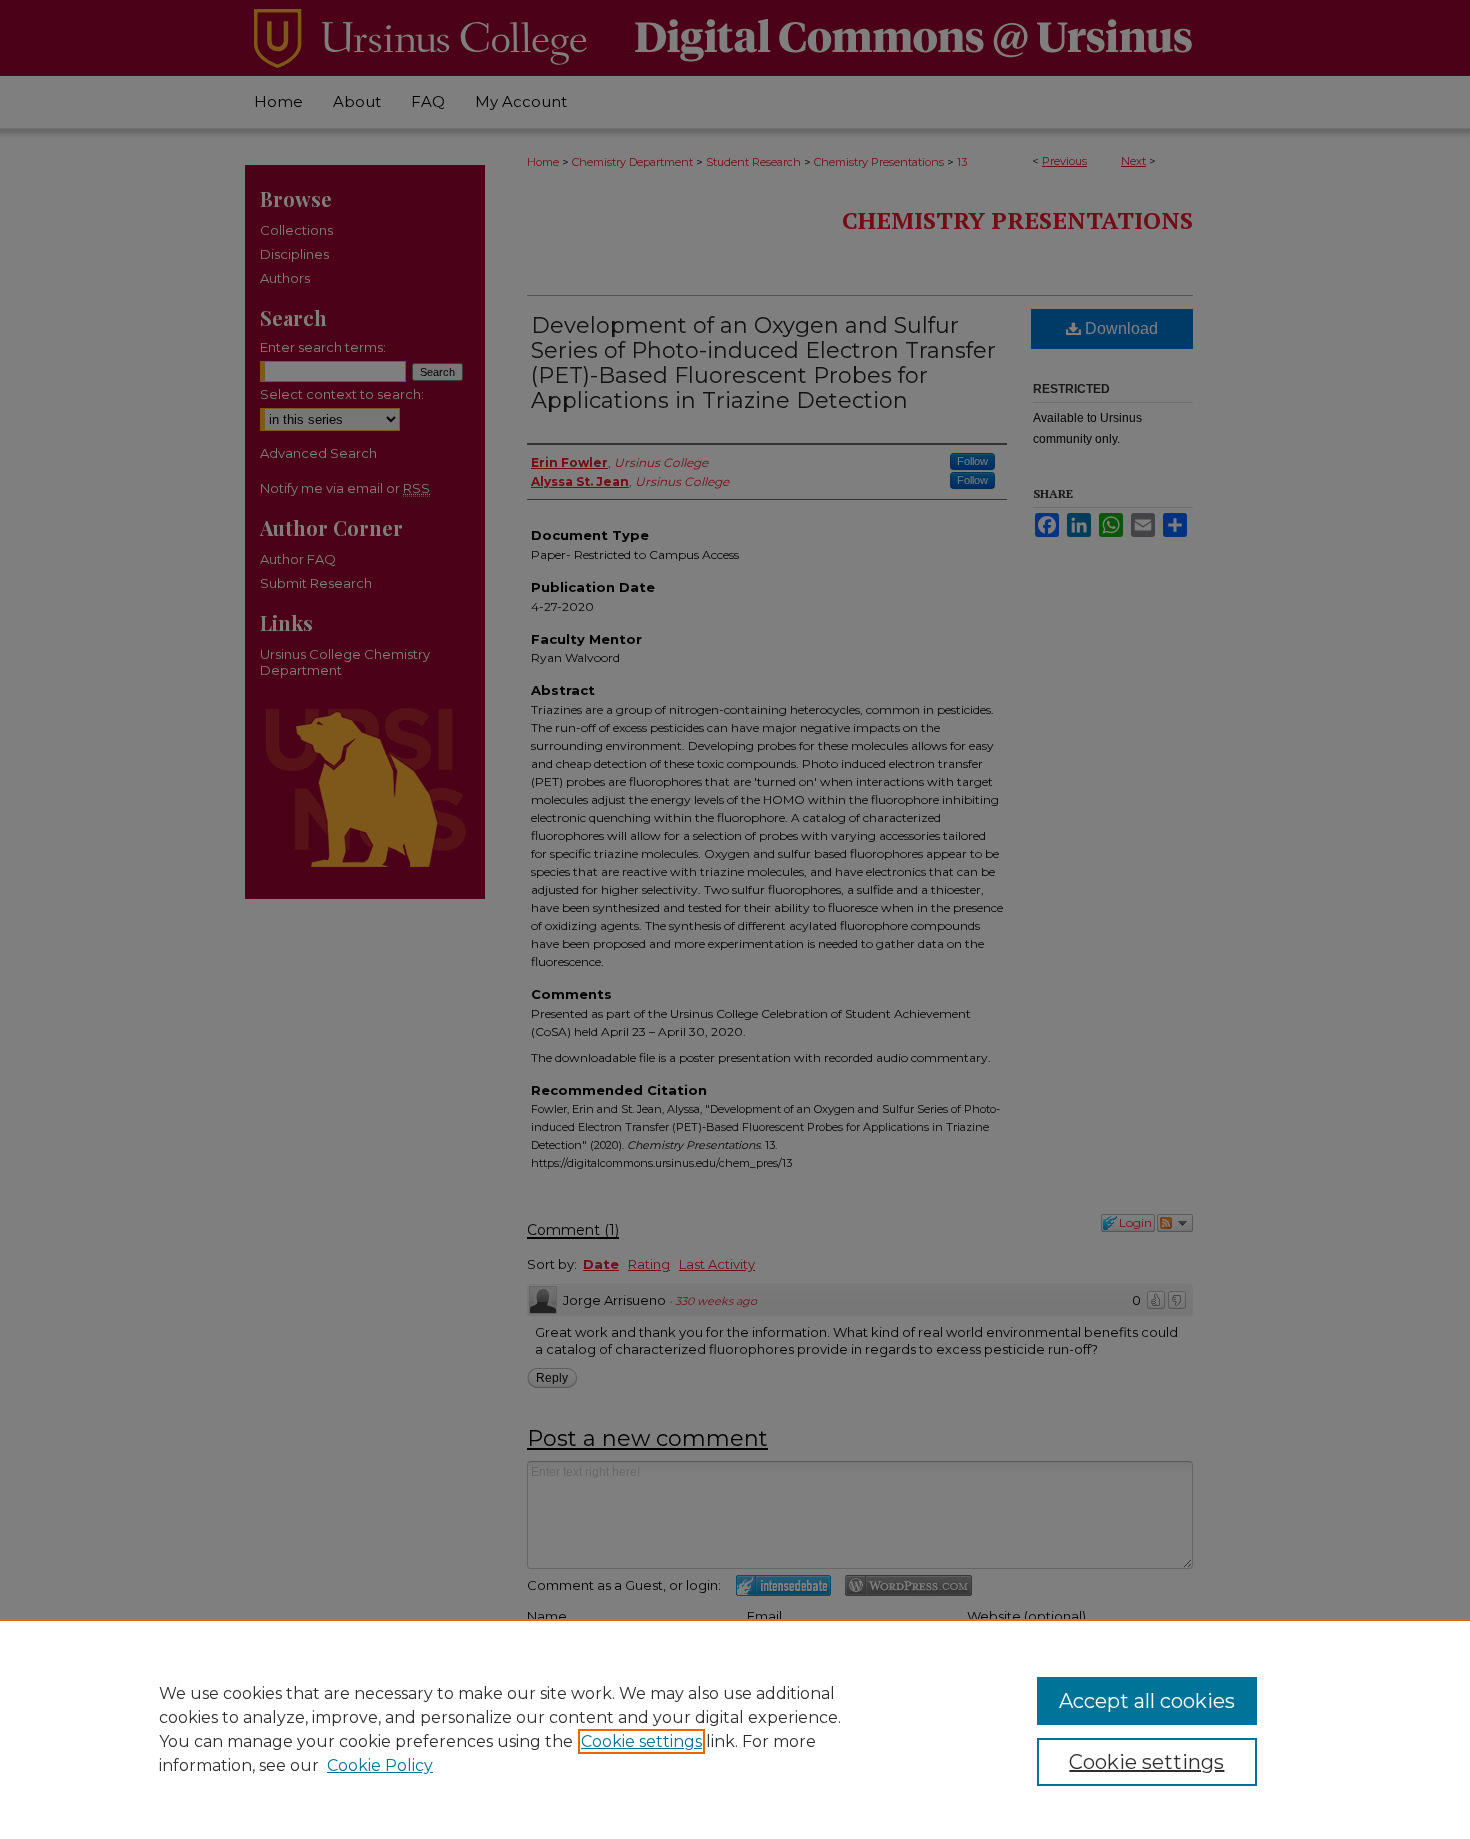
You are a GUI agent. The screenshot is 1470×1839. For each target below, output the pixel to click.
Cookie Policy (380, 1765)
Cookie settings (641, 1741)
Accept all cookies (1147, 1701)
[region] (735, 1729)
